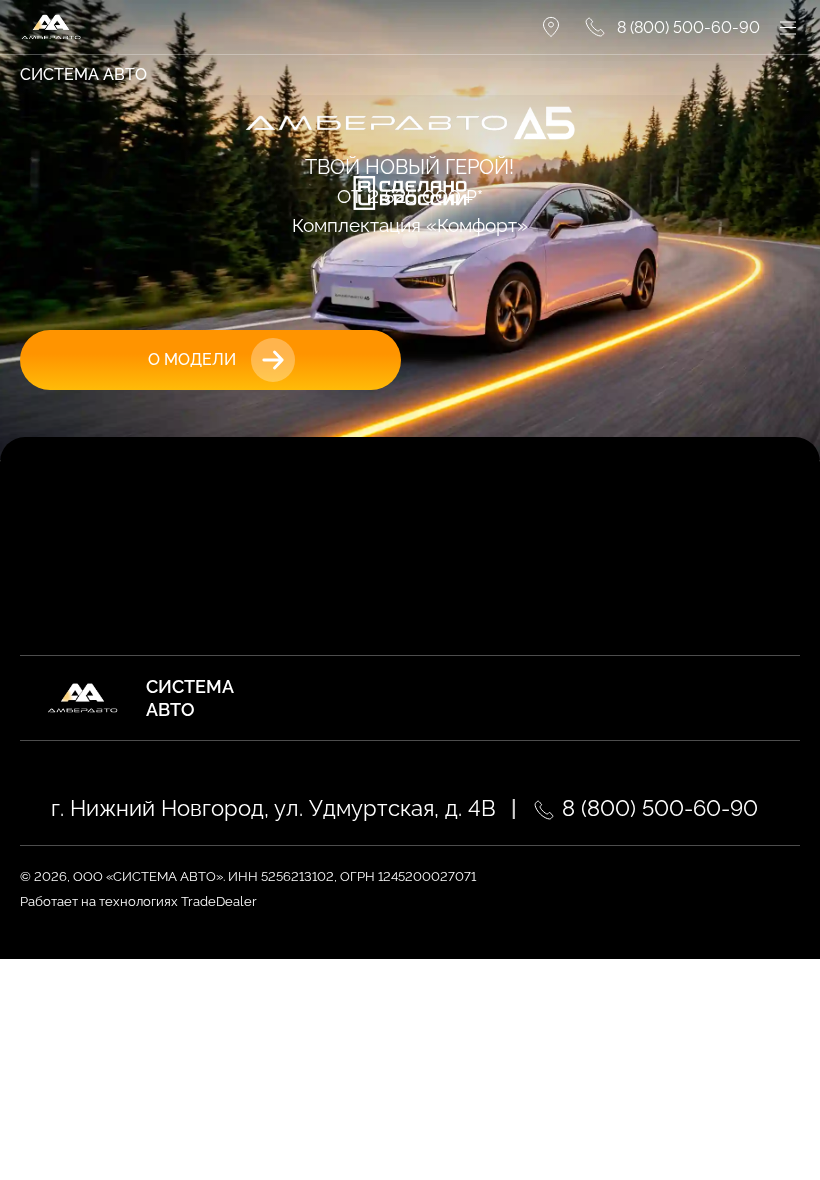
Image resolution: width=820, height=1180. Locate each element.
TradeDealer (217, 901)
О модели (192, 359)
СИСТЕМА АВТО (83, 74)
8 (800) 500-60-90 (657, 808)
